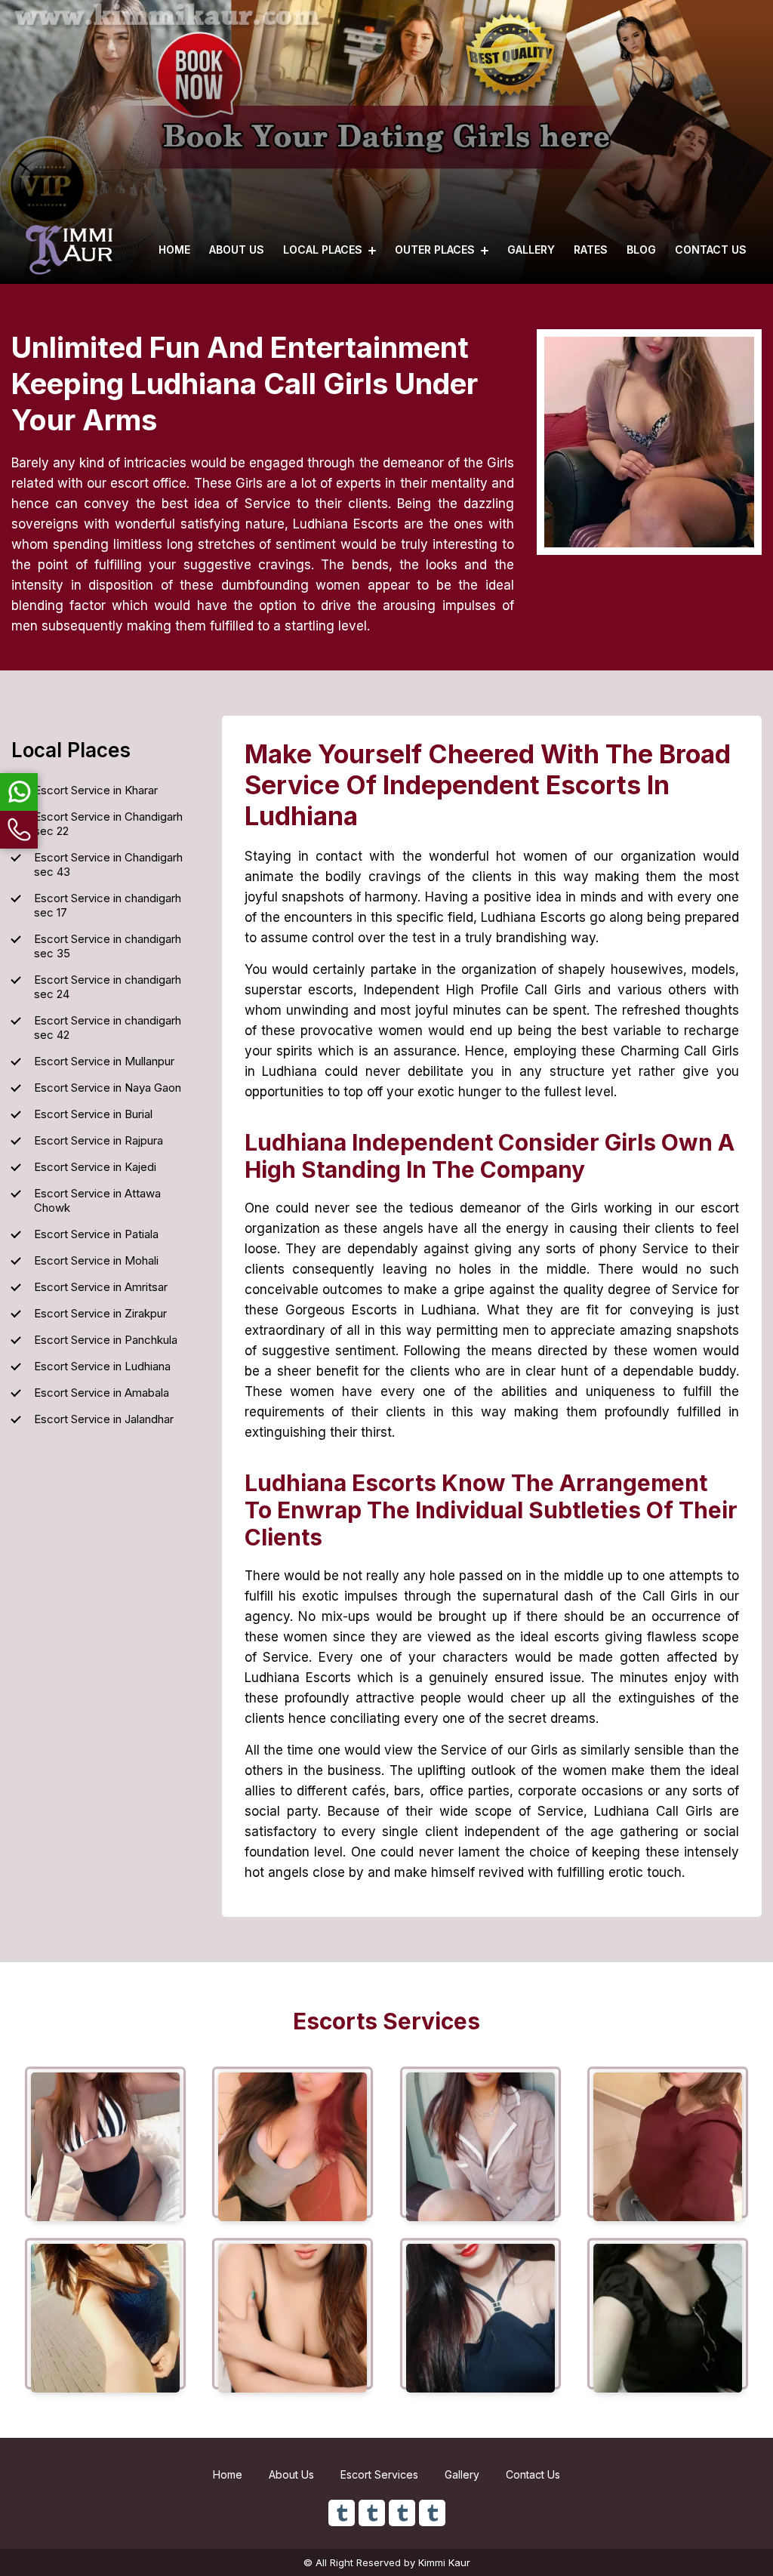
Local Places (324, 250)
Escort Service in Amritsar (101, 1287)
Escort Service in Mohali (96, 1260)
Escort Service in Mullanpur (104, 1061)
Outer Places (436, 250)
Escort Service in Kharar (96, 790)
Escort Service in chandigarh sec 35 (108, 946)
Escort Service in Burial (93, 1114)
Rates (591, 250)
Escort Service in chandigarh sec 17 (108, 905)
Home (174, 250)
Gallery (531, 250)
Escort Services (379, 2474)
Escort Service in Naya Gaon (108, 1088)
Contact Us (711, 250)
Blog (641, 250)
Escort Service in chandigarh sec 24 (108, 987)
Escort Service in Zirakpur (100, 1313)
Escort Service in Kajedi (95, 1167)
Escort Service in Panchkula (106, 1340)
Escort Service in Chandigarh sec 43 (108, 864)
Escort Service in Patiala (96, 1234)
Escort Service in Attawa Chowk (97, 1200)
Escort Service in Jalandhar (104, 1419)
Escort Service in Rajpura (99, 1140)
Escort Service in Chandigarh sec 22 (108, 824)
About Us (237, 250)
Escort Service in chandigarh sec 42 (108, 1028)
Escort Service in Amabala (102, 1393)
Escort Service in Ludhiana (102, 1366)
